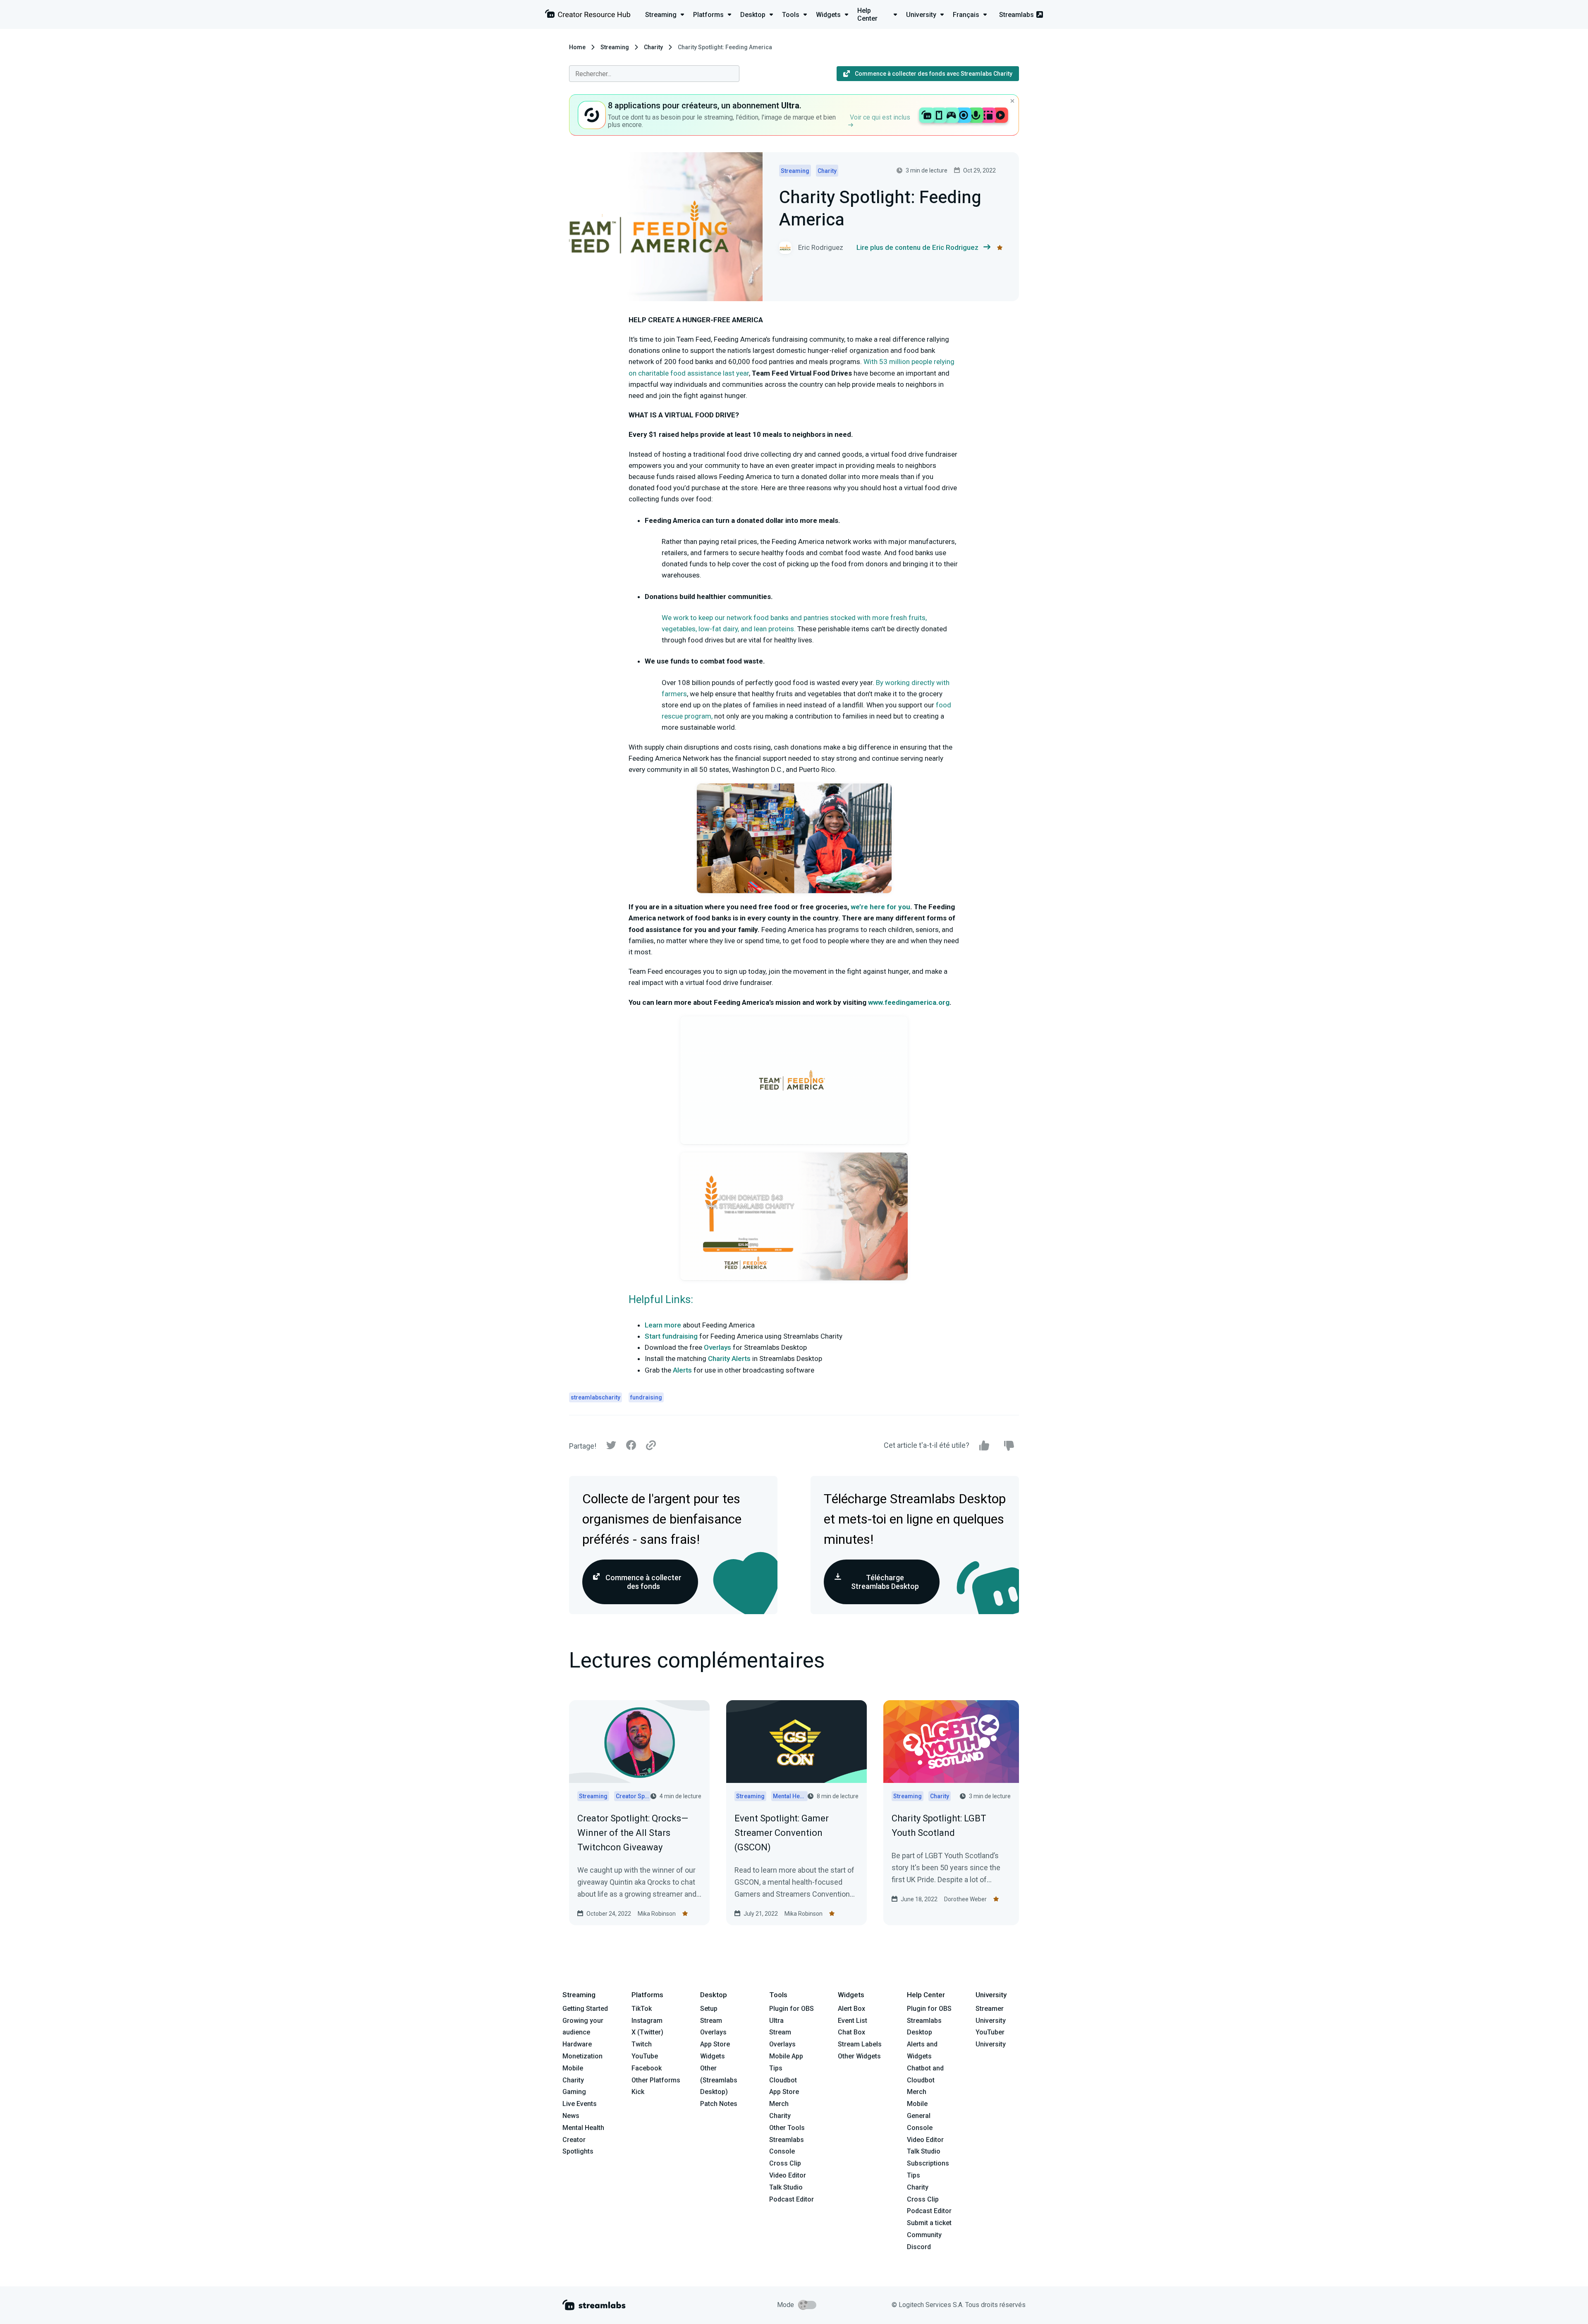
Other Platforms (656, 2080)
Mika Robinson (657, 1914)
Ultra (776, 2021)
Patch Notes (719, 2104)
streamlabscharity (595, 1397)
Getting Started (585, 2009)
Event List (853, 2021)
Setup (709, 2009)
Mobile (573, 2068)
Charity (653, 47)
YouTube (645, 2056)
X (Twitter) (647, 2032)
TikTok (642, 2009)
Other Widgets (859, 2056)
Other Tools (787, 2128)
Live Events (580, 2104)
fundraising (646, 1397)
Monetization (582, 2056)
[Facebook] (631, 1447)
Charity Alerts (729, 1358)
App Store (715, 2044)
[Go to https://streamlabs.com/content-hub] (588, 16)
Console (920, 2128)
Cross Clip (785, 2163)
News (571, 2116)
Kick (638, 2092)
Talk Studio (786, 2187)
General (919, 2116)
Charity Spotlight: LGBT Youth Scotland (939, 1826)
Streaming (615, 47)
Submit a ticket (929, 2223)
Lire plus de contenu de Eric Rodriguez (917, 247)
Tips (776, 2068)
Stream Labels (860, 2044)
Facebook (647, 2068)
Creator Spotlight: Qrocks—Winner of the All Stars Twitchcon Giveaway (633, 1833)
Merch (779, 2104)
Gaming (574, 2092)
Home (577, 47)
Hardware (577, 2044)
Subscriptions (928, 2163)
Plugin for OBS (792, 2009)
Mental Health (583, 2128)
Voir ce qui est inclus (880, 117)
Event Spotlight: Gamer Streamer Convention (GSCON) (782, 1833)
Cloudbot (783, 2080)
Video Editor (788, 2175)
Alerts (682, 1370)
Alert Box (851, 2009)
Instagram (647, 2021)
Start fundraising (671, 1336)
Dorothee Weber (965, 1899)
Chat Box (851, 2032)
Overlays (717, 1347)
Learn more (663, 1325)
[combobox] (654, 74)
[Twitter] (611, 1447)
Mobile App (786, 2056)
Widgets (713, 2056)
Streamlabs (1016, 15)
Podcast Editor (792, 2199)
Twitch (642, 2044)
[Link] (651, 1446)
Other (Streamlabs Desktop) (719, 2080)
